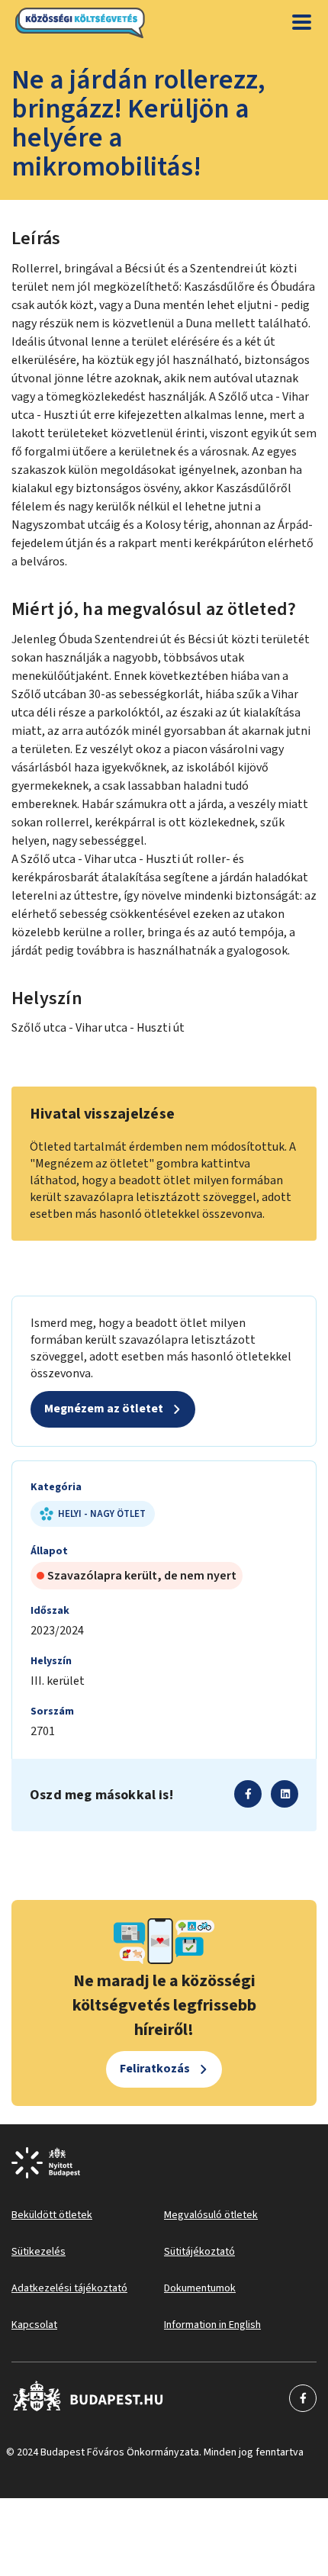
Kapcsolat (34, 2325)
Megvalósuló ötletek (211, 2215)
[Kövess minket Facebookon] (88, 2398)
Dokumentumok (200, 2288)
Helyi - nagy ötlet (102, 1514)
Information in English (212, 2325)
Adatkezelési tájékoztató (69, 2288)
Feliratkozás (155, 2069)
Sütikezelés (39, 2252)
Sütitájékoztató (199, 2252)
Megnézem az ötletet (104, 1409)
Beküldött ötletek (52, 2215)
